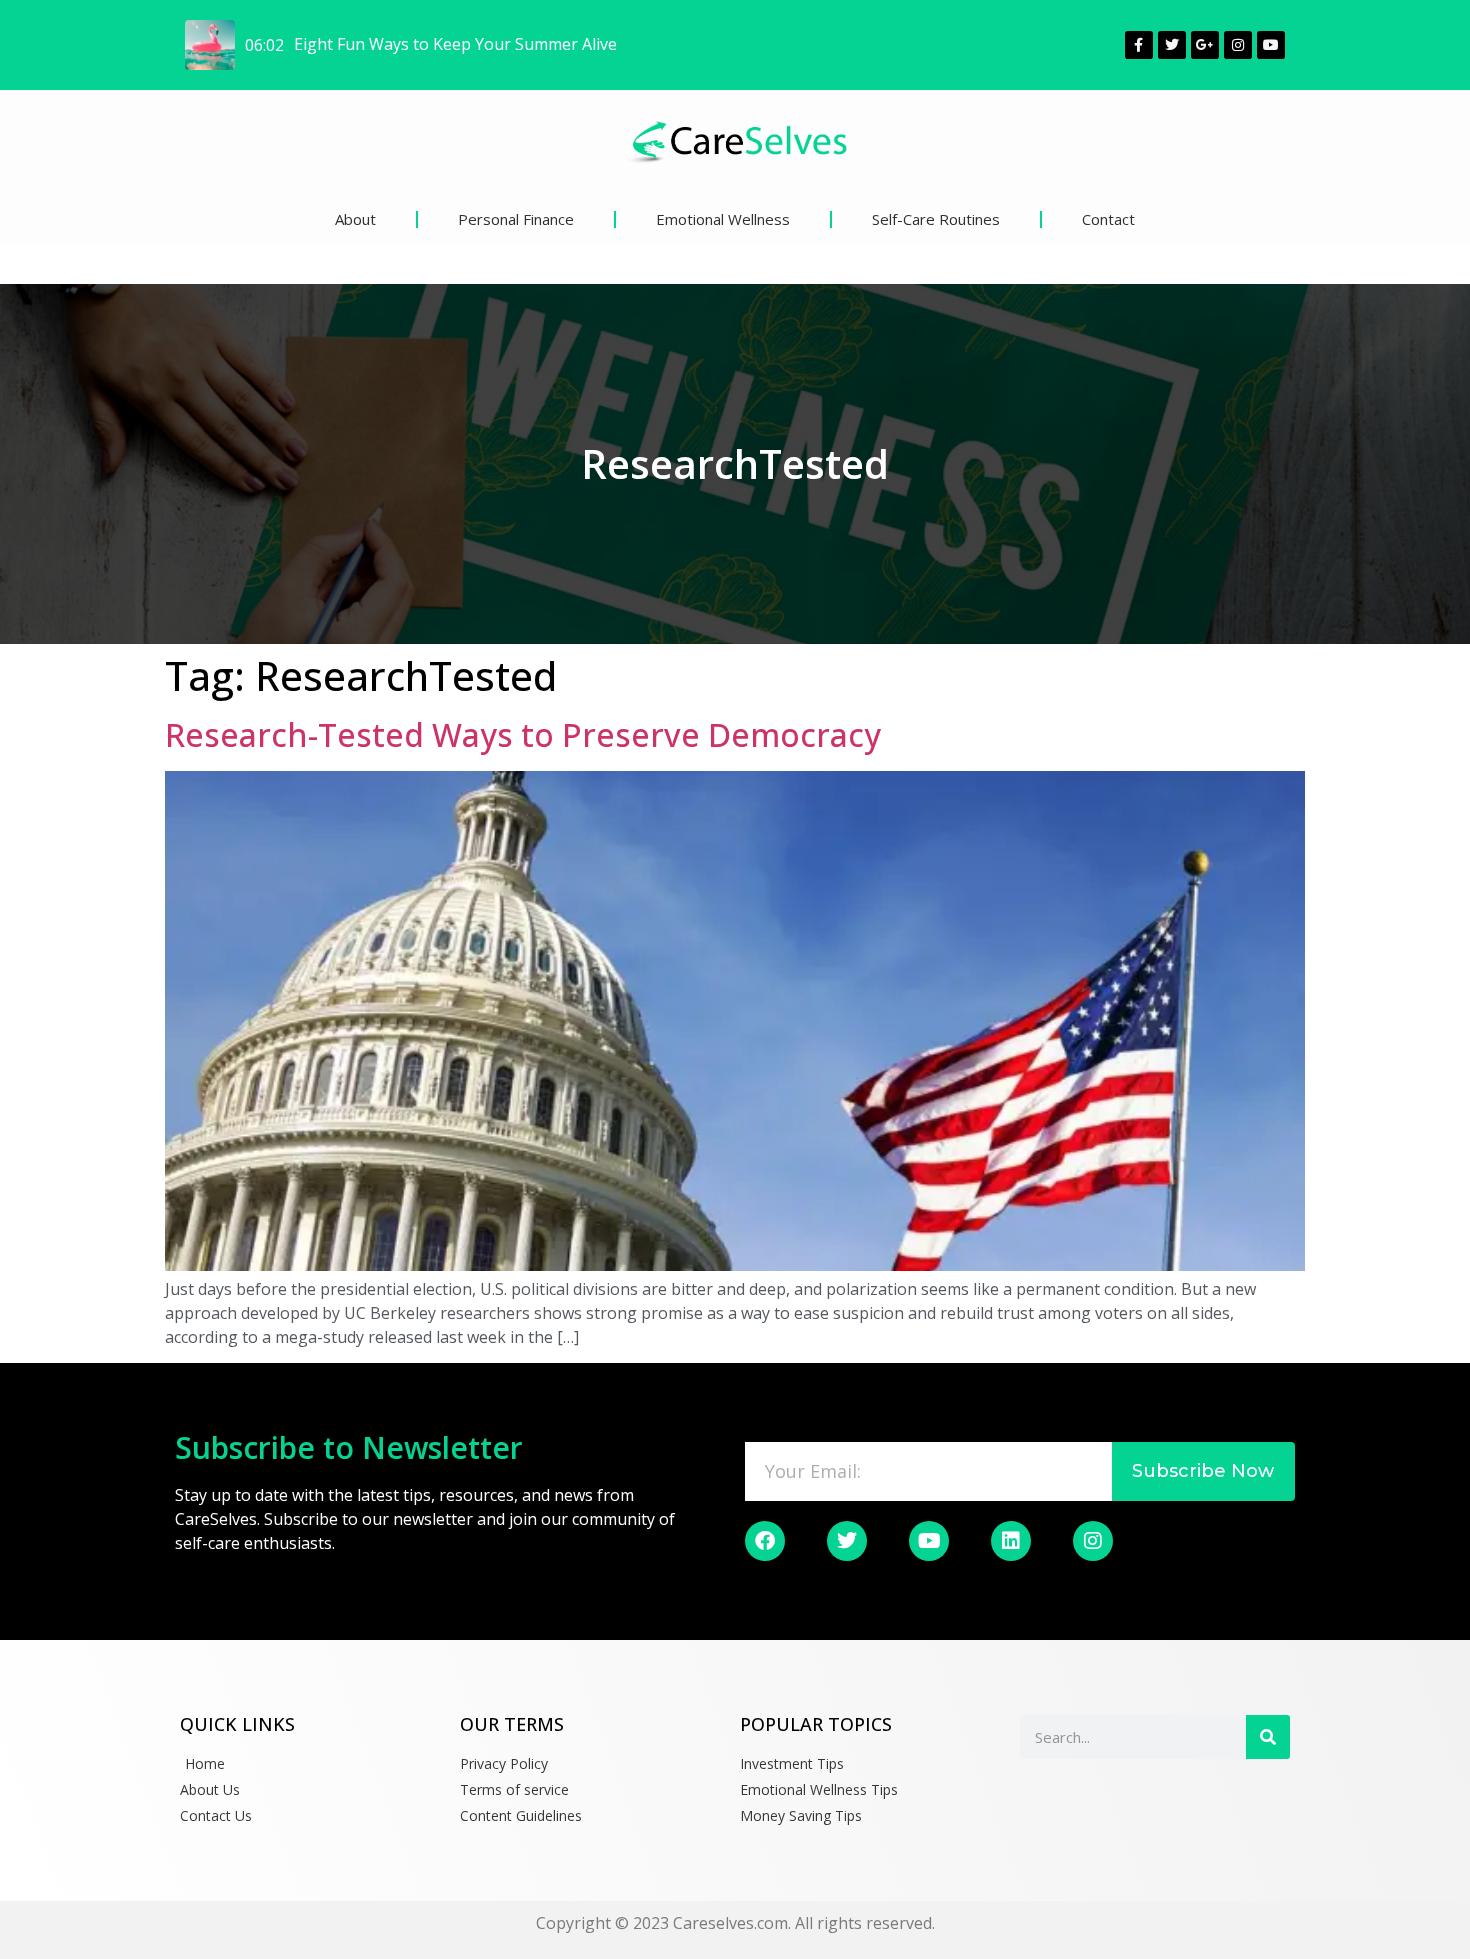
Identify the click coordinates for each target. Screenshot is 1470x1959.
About (355, 219)
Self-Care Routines (936, 219)
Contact (1108, 219)
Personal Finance (516, 219)
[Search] (1268, 1737)
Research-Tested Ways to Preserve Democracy (523, 734)
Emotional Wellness (723, 219)
